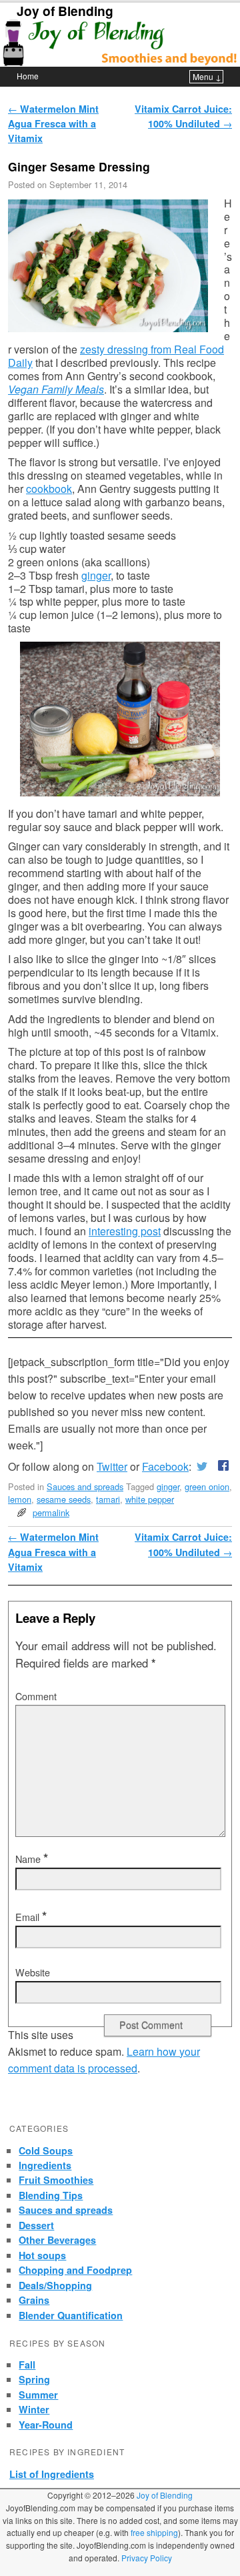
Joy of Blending (65, 11)
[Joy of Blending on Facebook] (221, 1466)
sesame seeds (64, 1499)
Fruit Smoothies (56, 2180)
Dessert (36, 2225)
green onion (207, 1486)
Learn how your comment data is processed (104, 2060)
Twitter (112, 1466)
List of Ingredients (52, 2474)
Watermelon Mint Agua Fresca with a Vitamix (53, 124)
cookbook (49, 489)
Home (28, 76)
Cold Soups (46, 2150)
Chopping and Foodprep (75, 2270)
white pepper (150, 1499)
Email (31, 1917)
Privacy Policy (147, 2558)
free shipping (154, 2532)
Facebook (165, 1466)
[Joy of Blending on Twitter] (202, 1466)
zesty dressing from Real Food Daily (116, 356)
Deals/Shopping (55, 2285)
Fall (27, 2365)
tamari (108, 1499)
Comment (36, 1696)
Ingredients (45, 2165)
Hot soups (42, 2255)
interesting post (125, 1231)
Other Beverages (57, 2240)
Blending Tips (51, 2195)
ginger (96, 575)
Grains (34, 2300)
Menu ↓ (207, 76)
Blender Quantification (71, 2315)
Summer (38, 2395)
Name (32, 1859)
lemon (20, 1499)
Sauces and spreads (85, 1486)
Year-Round (46, 2425)
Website (33, 1972)
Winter (34, 2409)
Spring (34, 2379)
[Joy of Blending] (120, 43)
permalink (51, 1512)
